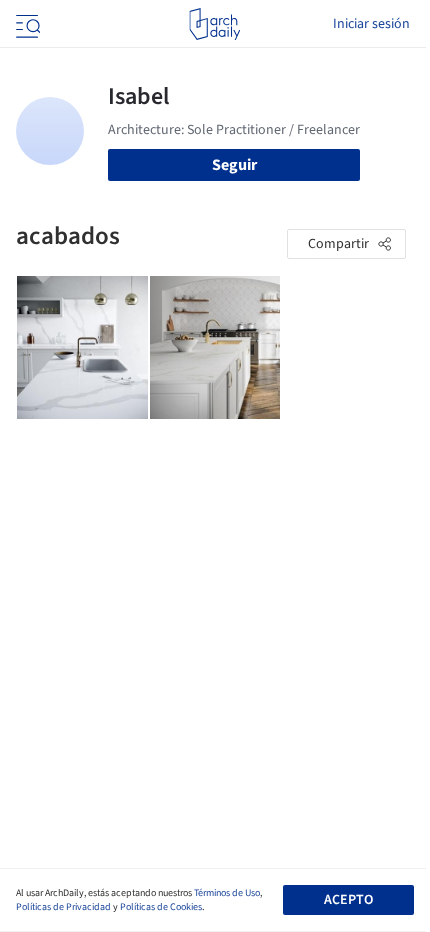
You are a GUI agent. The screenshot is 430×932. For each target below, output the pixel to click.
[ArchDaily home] (214, 24)
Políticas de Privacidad (63, 907)
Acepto (348, 900)
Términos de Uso (227, 893)
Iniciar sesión (371, 24)
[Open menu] (26, 24)
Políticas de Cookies (161, 907)
